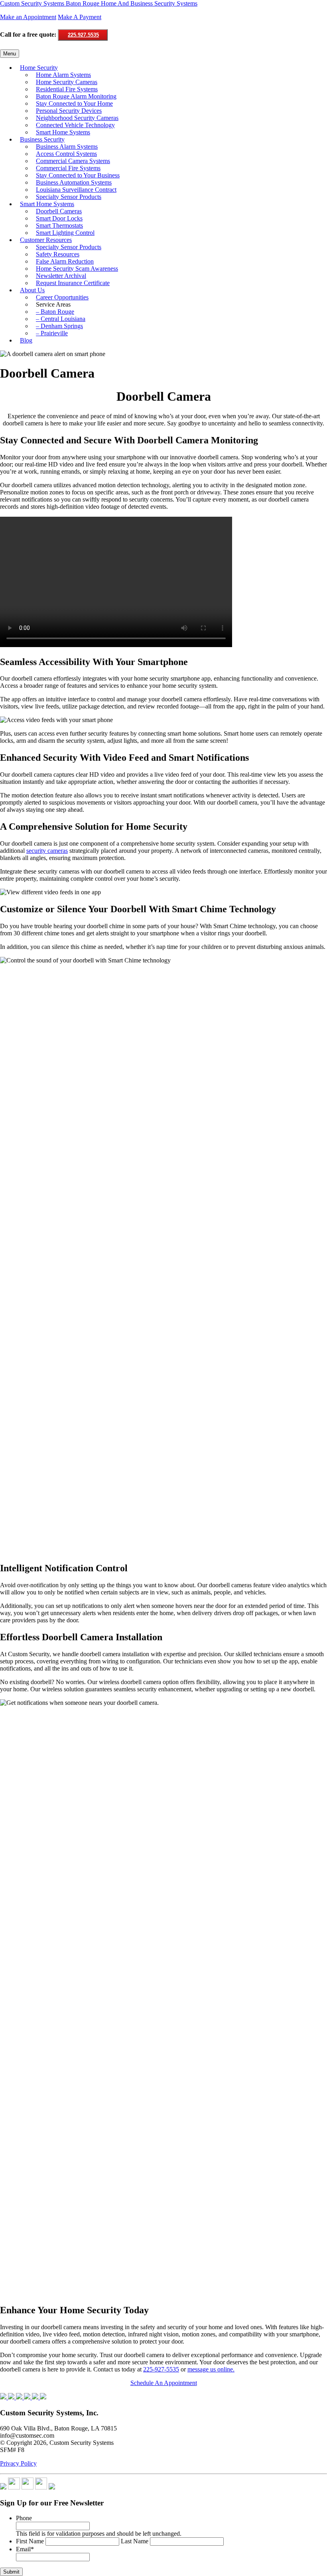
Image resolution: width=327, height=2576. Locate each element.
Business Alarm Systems (67, 147)
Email (25, 2549)
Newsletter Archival (61, 276)
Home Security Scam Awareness (77, 269)
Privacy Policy (18, 2463)
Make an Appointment (28, 17)
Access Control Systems (66, 154)
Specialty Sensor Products (69, 197)
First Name (30, 2541)
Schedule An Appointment (164, 2383)
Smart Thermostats (59, 225)
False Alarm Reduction (65, 261)
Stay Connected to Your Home (74, 103)
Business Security (42, 139)
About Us (32, 290)
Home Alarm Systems (63, 75)
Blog (26, 340)
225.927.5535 (83, 35)
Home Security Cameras (67, 82)
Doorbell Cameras (59, 211)
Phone (24, 2518)
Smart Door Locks (59, 218)
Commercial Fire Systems (68, 168)
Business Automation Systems (74, 182)
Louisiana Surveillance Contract (76, 190)
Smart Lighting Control (65, 233)
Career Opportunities (62, 297)
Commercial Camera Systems (73, 161)
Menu (10, 54)
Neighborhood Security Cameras (77, 118)
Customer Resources (46, 240)
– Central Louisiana (61, 319)
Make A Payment (80, 17)
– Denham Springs (59, 326)
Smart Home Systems (63, 132)
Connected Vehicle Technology (75, 125)
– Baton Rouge (55, 312)
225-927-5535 (161, 2369)
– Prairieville (52, 333)
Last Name (135, 2541)
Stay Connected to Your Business (78, 175)
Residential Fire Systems (67, 89)
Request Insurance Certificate (73, 283)
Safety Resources (58, 254)
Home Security (39, 68)
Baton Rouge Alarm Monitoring (76, 96)
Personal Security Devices (69, 111)
